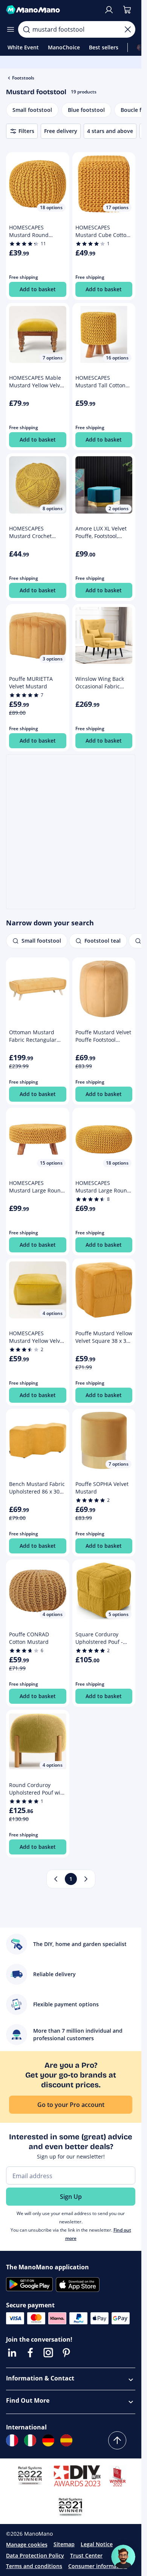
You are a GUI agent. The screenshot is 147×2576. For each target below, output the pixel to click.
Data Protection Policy (35, 2555)
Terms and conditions (34, 2566)
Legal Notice (97, 2544)
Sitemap (64, 2544)
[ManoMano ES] (66, 2440)
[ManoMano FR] (12, 2440)
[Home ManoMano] (52, 10)
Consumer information (98, 2566)
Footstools (23, 78)
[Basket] (127, 10)
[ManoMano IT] (30, 2440)
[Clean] (128, 29)
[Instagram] (48, 2353)
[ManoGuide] (123, 2557)
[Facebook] (30, 2353)
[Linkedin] (12, 2353)
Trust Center (86, 2555)
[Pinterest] (66, 2353)
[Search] (26, 29)
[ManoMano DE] (48, 2440)
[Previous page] (56, 1879)
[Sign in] (109, 10)
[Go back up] (117, 2440)
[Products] (11, 29)
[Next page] (86, 1879)
